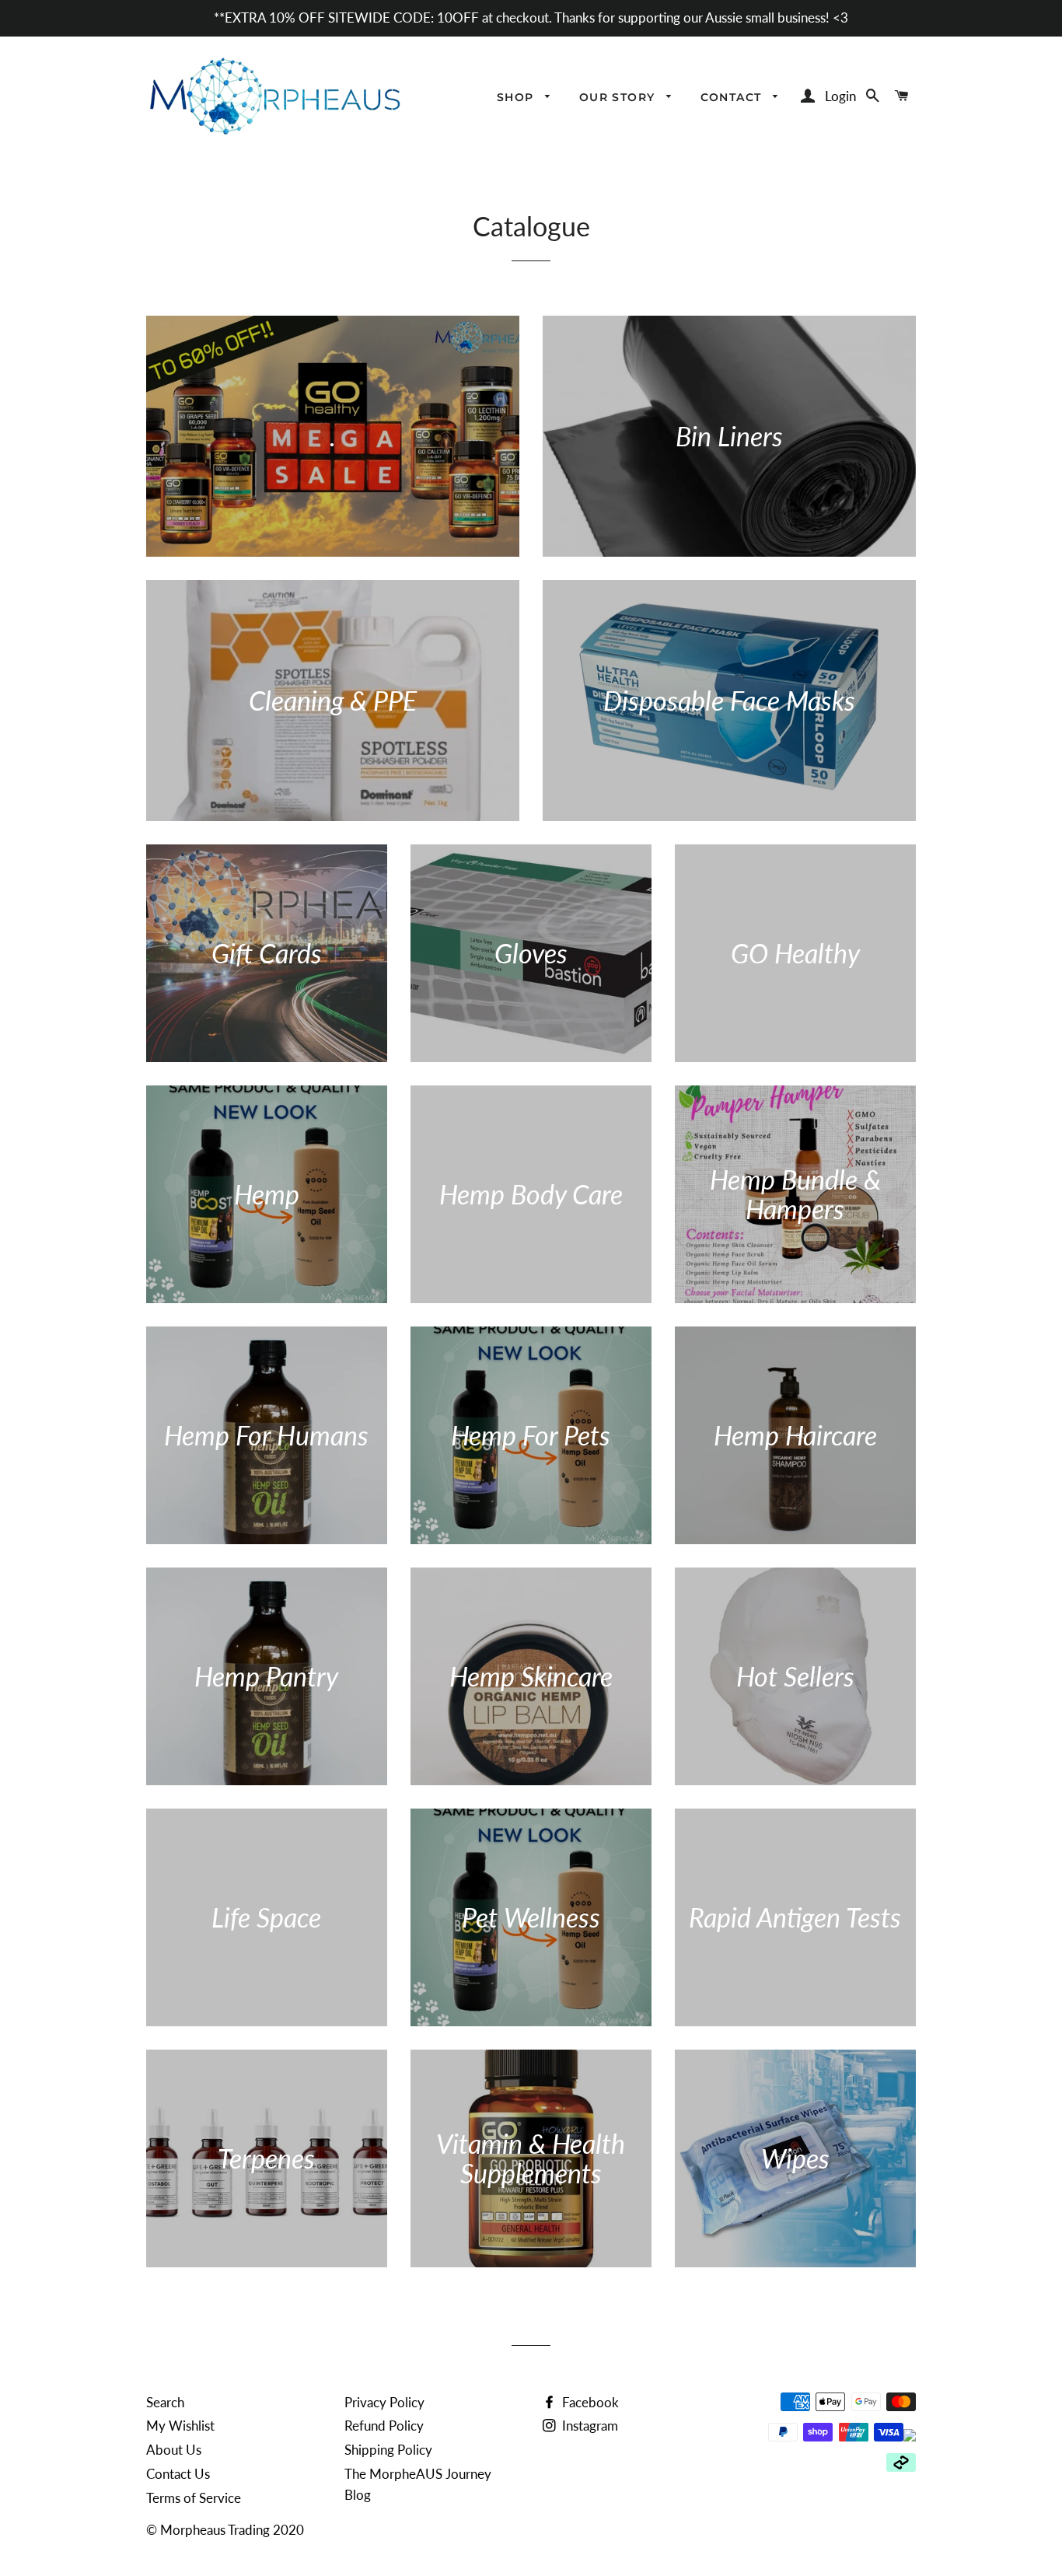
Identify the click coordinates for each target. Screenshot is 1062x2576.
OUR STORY (619, 97)
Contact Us (178, 2474)
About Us (174, 2450)
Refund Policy (384, 2426)
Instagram (589, 2426)
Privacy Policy (384, 2402)
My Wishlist (180, 2426)
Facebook (589, 2402)
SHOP (517, 97)
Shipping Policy (388, 2450)
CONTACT (733, 97)
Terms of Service (194, 2498)
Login (840, 96)
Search (165, 2402)
